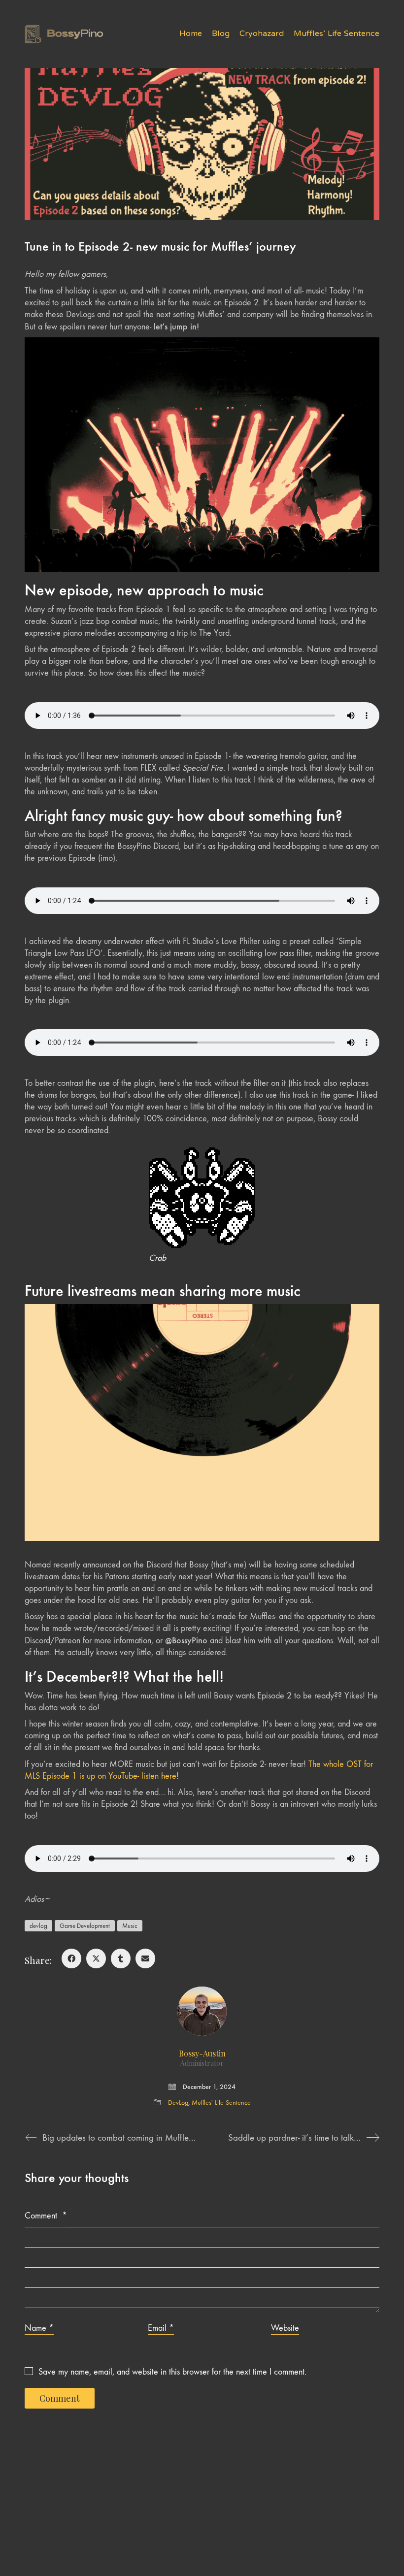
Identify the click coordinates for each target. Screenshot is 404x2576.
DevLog (178, 2103)
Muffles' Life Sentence (221, 2103)
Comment (46, 2216)
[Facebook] (71, 1958)
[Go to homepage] (64, 34)
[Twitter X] (96, 1958)
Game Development (85, 1926)
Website (285, 2328)
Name (39, 2328)
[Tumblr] (121, 1958)
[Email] (145, 1958)
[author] (202, 2011)
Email (161, 2328)
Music (130, 1926)
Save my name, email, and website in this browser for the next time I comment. (172, 2372)
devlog (38, 1926)
